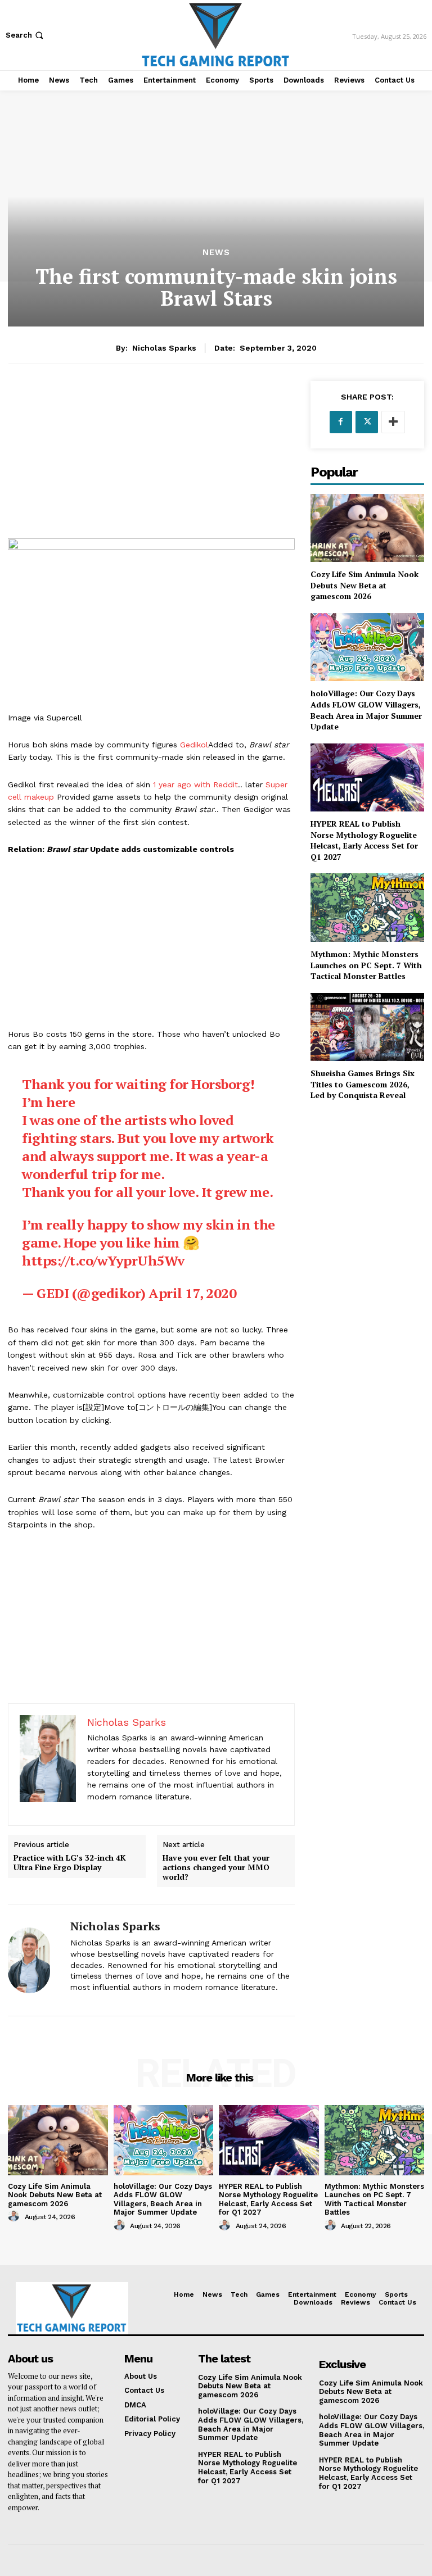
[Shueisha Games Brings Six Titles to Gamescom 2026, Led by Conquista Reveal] (367, 1027)
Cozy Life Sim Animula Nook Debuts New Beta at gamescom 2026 (364, 585)
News (216, 253)
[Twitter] (367, 422)
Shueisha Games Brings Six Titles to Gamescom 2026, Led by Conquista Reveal (363, 1084)
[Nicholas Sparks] (35, 1960)
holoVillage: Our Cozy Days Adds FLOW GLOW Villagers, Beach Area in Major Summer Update (366, 710)
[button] (26, 35)
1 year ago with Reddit (195, 784)
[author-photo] (15, 2216)
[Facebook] (341, 422)
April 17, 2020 (192, 1293)
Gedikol (194, 745)
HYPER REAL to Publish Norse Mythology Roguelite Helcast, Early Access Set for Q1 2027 (364, 840)
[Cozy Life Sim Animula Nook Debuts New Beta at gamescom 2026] (367, 528)
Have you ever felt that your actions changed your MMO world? (216, 1867)
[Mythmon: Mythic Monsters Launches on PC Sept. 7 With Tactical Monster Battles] (367, 907)
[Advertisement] (151, 460)
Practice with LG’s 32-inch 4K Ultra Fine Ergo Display (70, 1863)
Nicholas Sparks (164, 348)
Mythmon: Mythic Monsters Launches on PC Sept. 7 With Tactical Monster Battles (366, 965)
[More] (393, 422)
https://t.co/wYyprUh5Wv (103, 1260)
